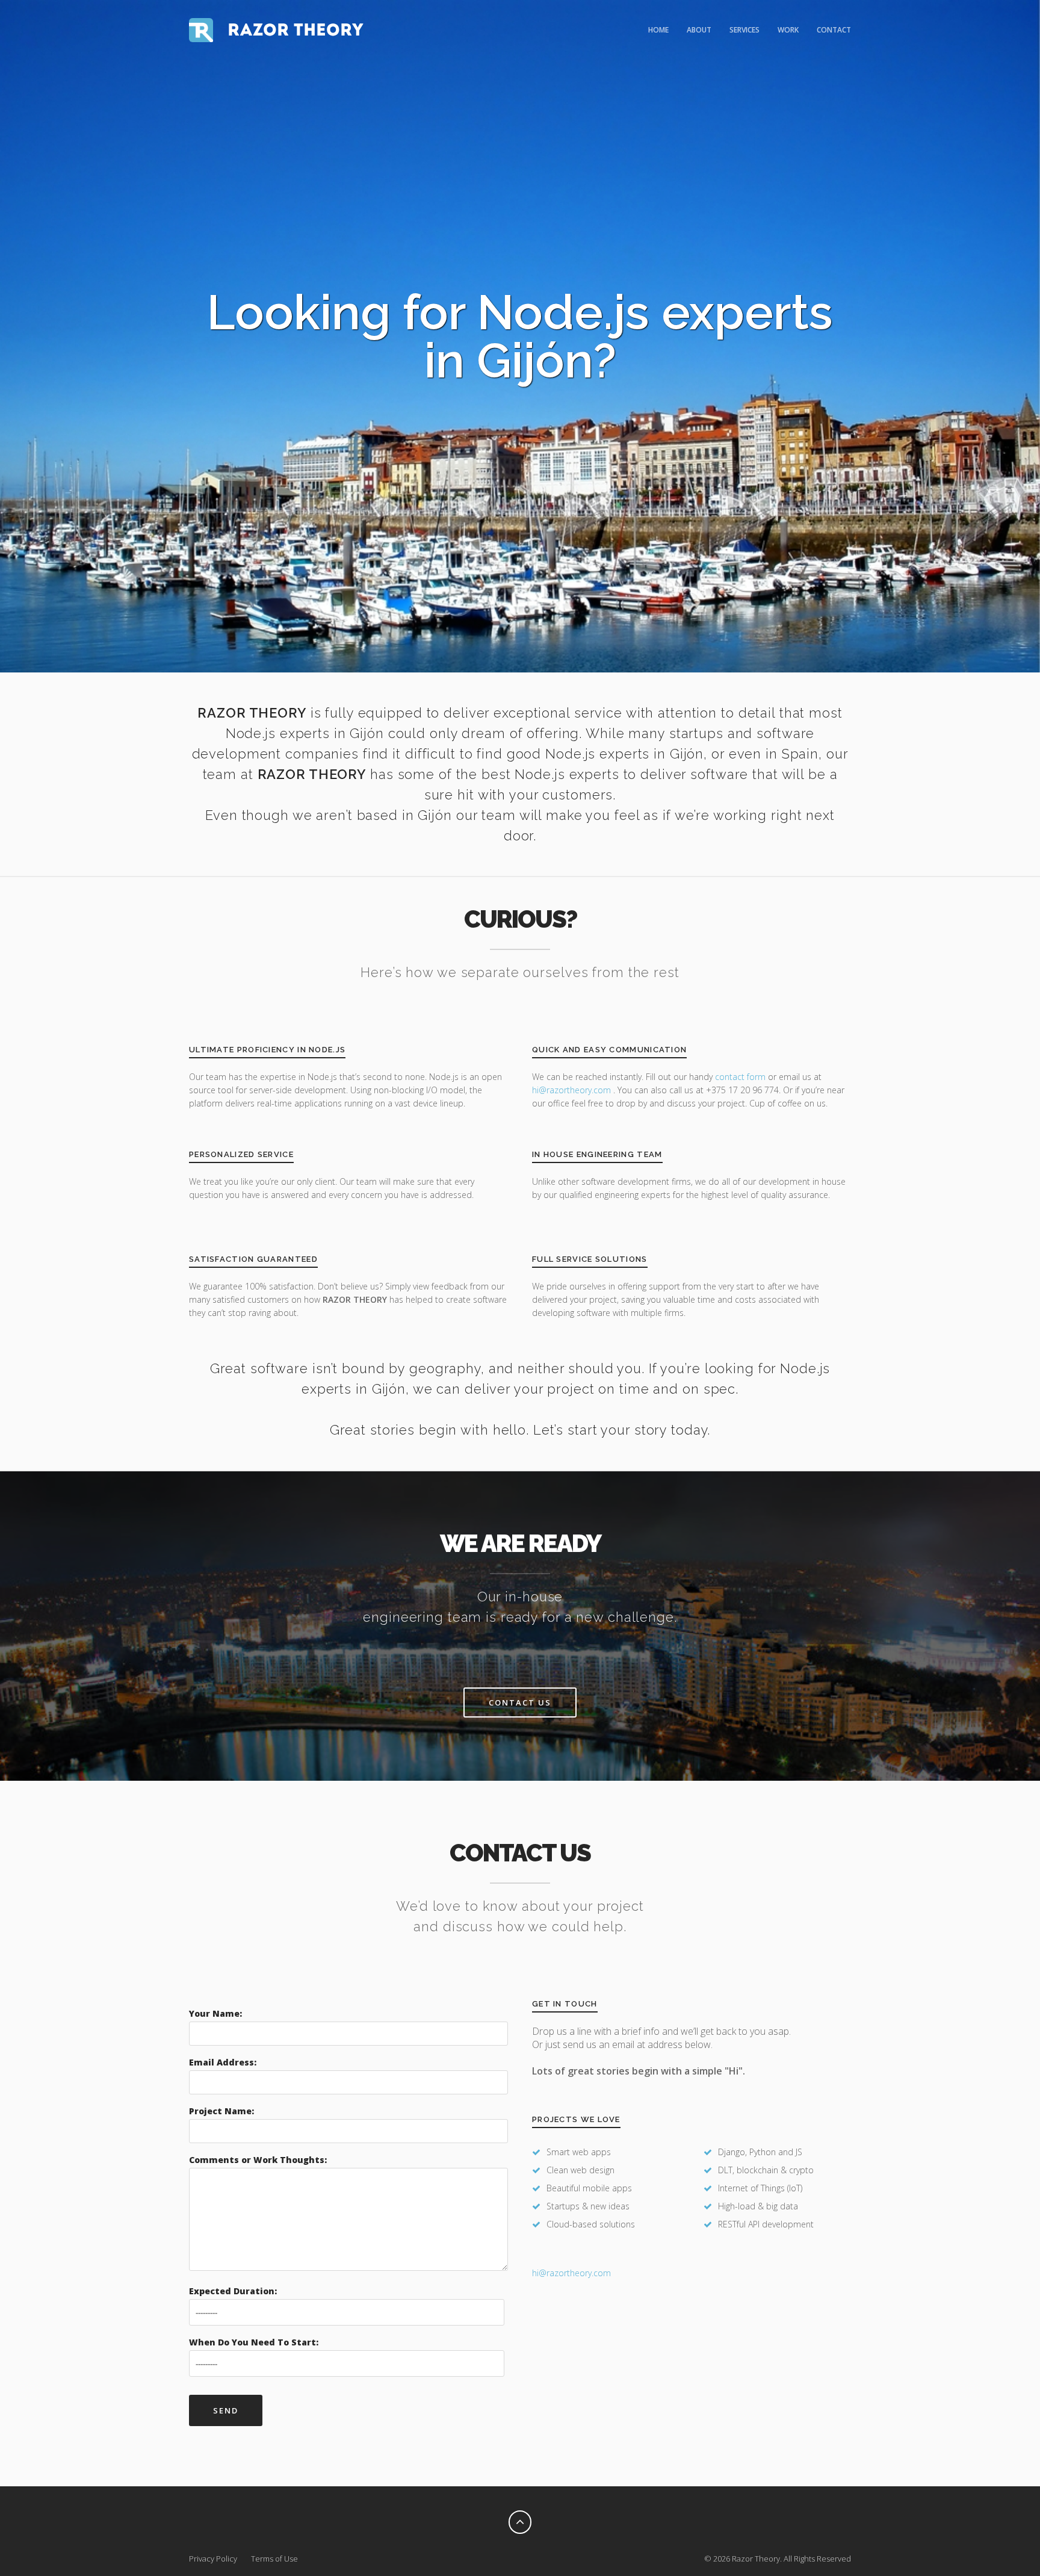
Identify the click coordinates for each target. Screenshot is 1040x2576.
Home (658, 30)
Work (788, 30)
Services (744, 30)
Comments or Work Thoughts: (258, 2160)
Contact (834, 30)
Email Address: (223, 2062)
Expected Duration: (233, 2291)
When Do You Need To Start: (254, 2342)
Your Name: (215, 2013)
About (699, 30)
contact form (740, 1077)
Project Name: (221, 2111)
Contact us (520, 1702)
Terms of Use (274, 2559)
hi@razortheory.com (573, 1090)
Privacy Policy (213, 2559)
